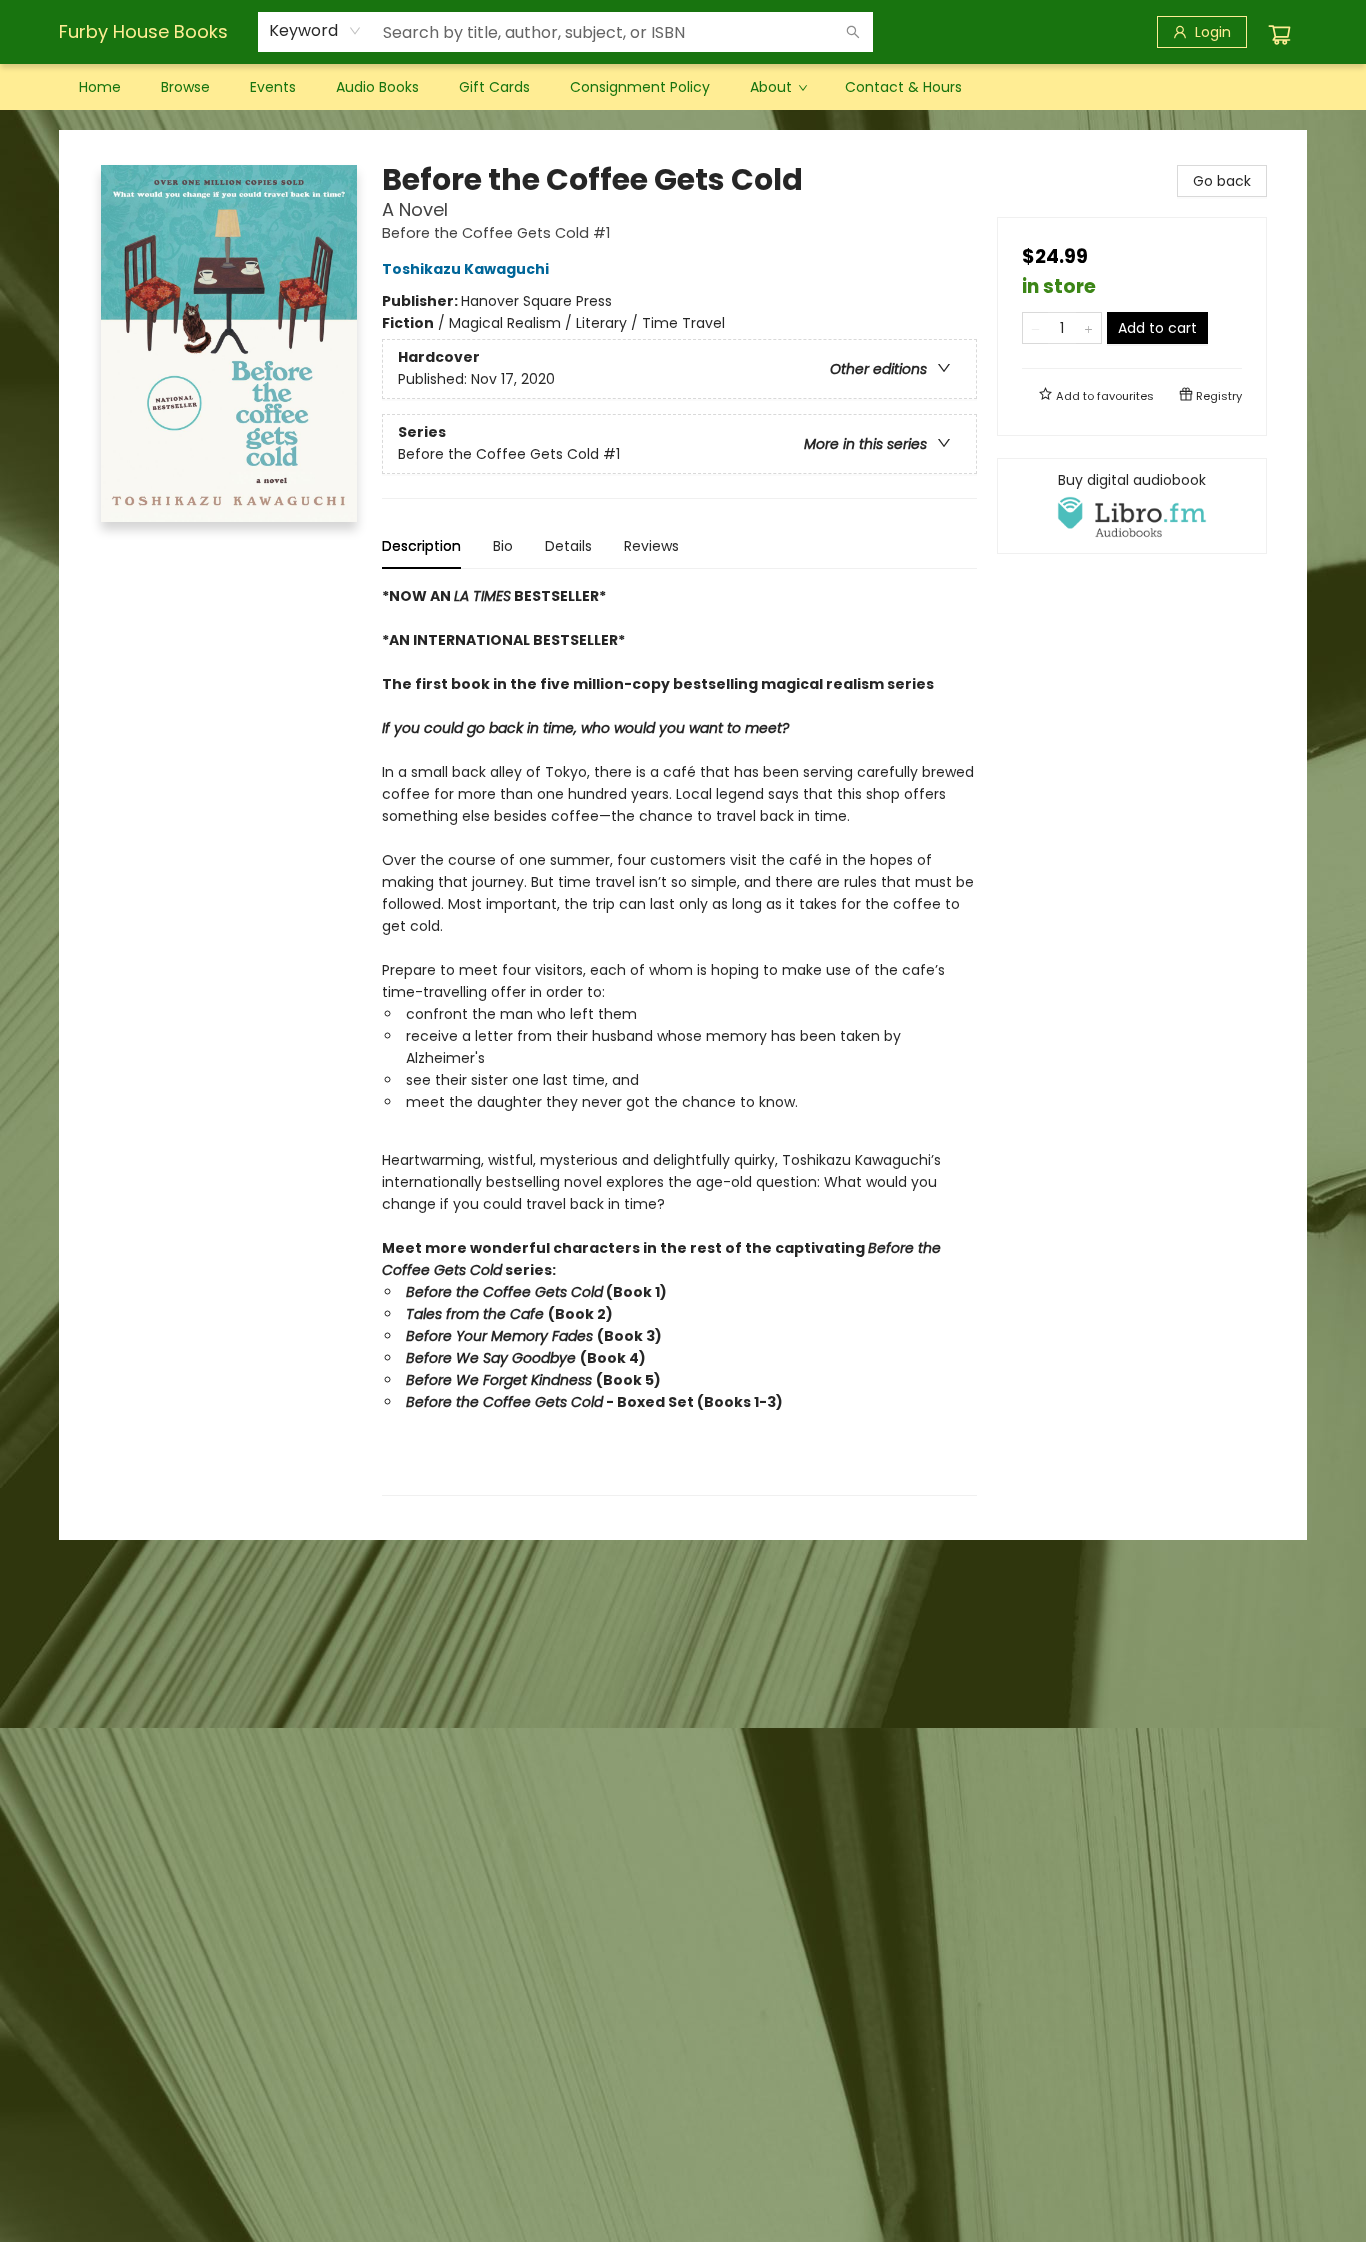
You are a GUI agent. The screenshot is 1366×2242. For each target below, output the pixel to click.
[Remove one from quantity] (1035, 328)
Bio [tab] (503, 546)
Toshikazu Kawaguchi (465, 269)
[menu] (683, 87)
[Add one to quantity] (1088, 328)
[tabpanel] (679, 1040)
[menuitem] (100, 87)
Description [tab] (421, 546)
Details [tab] (568, 546)
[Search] (853, 32)
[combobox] (315, 31)
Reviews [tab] (651, 546)
